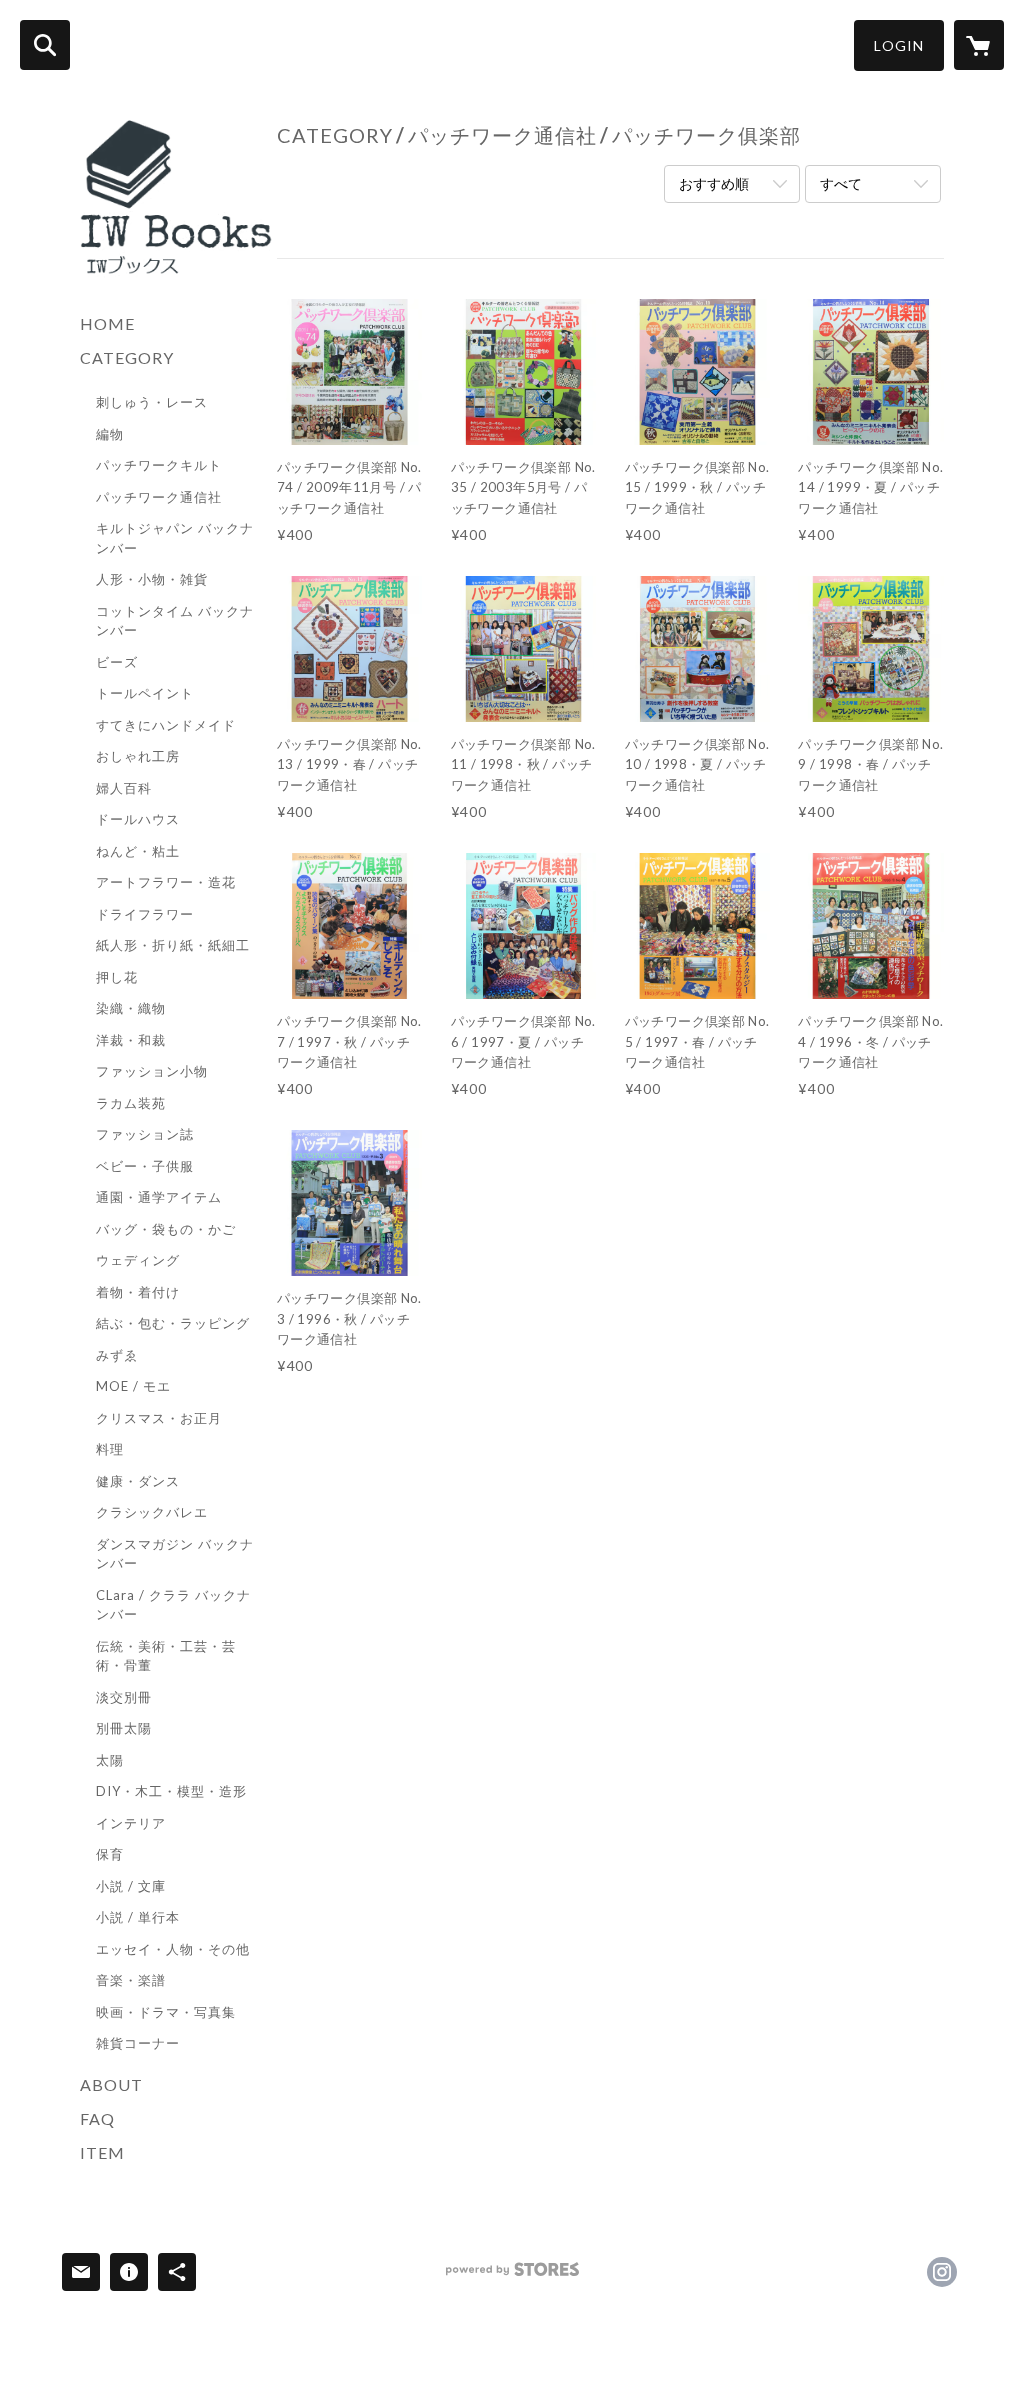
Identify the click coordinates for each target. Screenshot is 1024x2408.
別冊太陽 (124, 1728)
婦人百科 (124, 788)
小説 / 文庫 (131, 1886)
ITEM (102, 2152)
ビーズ (117, 662)
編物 (110, 434)
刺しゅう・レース (152, 402)
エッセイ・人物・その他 (173, 1949)
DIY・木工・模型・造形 (171, 1791)
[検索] (45, 45)
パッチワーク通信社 (159, 497)
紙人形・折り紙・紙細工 (173, 945)
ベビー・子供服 (145, 1166)
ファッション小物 (152, 1071)
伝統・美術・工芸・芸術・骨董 (166, 1656)
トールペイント (145, 693)
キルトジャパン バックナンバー (175, 538)
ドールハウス (138, 819)
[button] (899, 45)
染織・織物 (131, 1008)
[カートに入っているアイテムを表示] (979, 45)
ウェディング (138, 1260)
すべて (841, 183)
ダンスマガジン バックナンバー (175, 1554)
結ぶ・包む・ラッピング (173, 1323)
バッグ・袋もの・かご (166, 1229)
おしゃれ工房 (138, 756)
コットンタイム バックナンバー (175, 621)
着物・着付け (138, 1292)
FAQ (97, 2118)
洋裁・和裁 (131, 1040)
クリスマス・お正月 (159, 1418)
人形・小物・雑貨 (152, 579)
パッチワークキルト (159, 465)
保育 (110, 1854)
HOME (107, 323)
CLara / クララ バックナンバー (173, 1605)
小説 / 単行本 (138, 1917)
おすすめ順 (714, 183)
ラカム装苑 (131, 1103)
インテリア (131, 1823)
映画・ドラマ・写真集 (166, 2012)
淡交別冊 (124, 1697)
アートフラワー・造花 (166, 882)
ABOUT (111, 2084)
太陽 (110, 1760)
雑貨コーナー (138, 2043)
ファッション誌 (145, 1134)
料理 (110, 1449)
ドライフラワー (145, 914)
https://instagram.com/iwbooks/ (942, 2272)
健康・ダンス (138, 1481)
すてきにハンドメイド (166, 725)
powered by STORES (512, 2276)
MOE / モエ (133, 1386)
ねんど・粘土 (138, 851)
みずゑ (117, 1355)
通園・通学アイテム (159, 1197)
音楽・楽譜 (131, 1980)
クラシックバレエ (152, 1512)
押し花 (117, 977)
